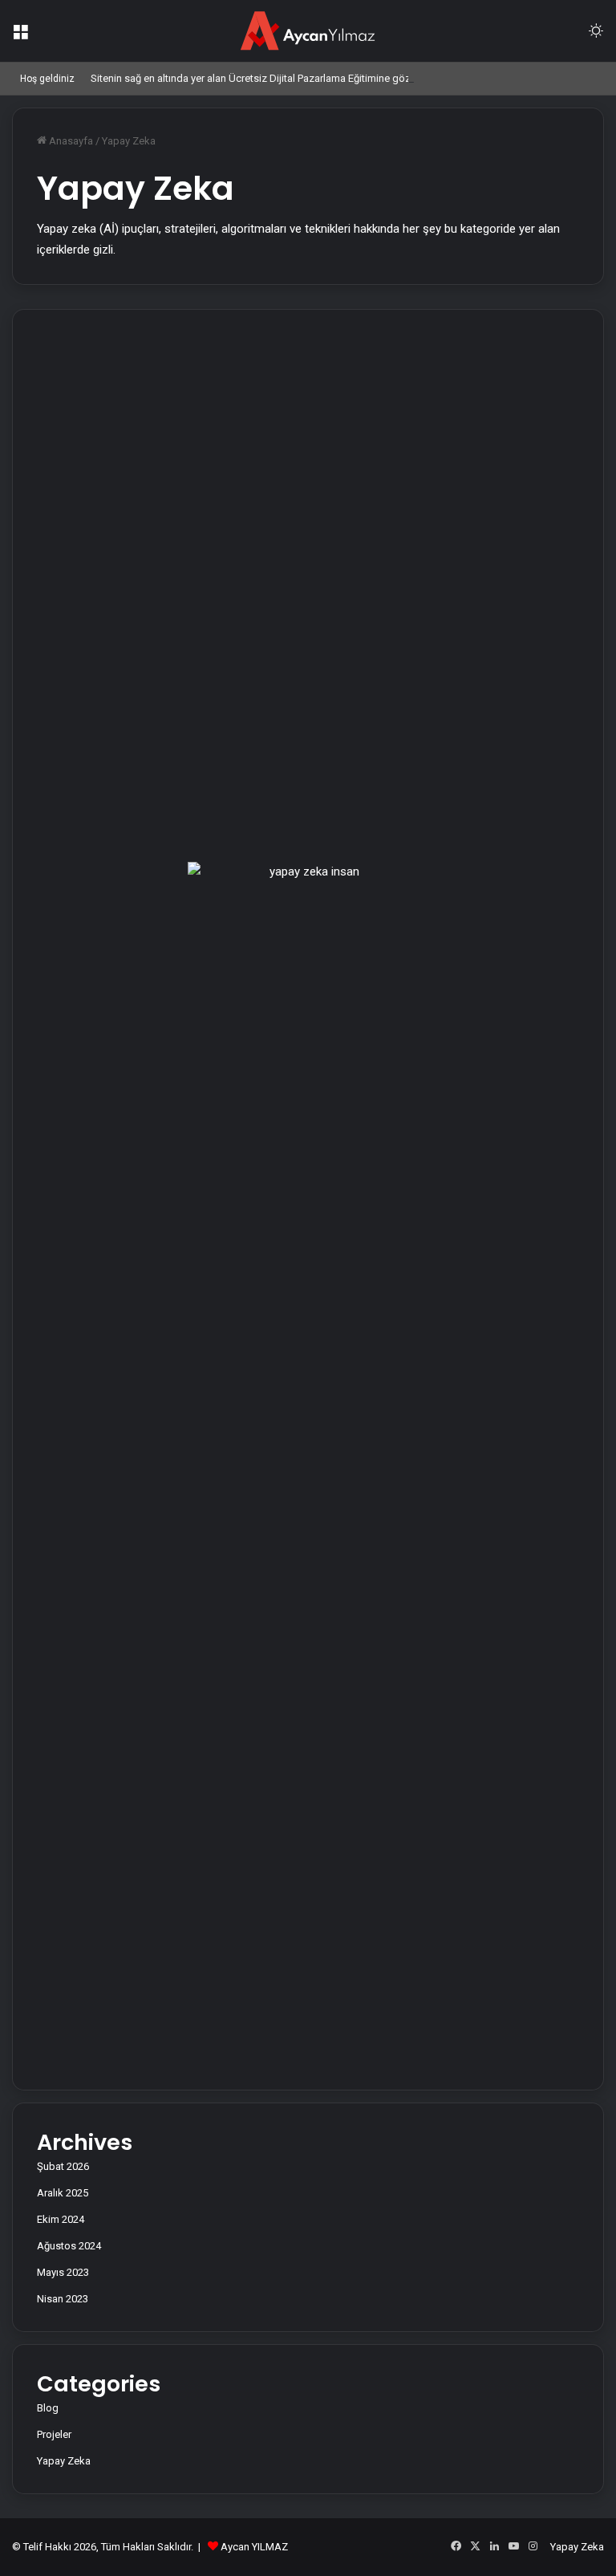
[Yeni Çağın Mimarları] (107, 475)
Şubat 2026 (63, 2166)
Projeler (54, 2434)
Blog (48, 2408)
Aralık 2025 (63, 2193)
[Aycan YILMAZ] (308, 31)
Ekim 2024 (61, 2219)
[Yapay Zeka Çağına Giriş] (320, 721)
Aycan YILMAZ (254, 2547)
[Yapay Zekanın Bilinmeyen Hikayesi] (107, 782)
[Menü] (20, 37)
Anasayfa (70, 141)
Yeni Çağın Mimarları (89, 356)
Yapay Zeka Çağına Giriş (310, 602)
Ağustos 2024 (69, 2246)
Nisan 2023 (63, 2299)
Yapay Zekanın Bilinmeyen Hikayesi (90, 632)
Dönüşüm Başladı (296, 356)
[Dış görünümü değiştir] (596, 37)
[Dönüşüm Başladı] (320, 475)
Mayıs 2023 (63, 2272)
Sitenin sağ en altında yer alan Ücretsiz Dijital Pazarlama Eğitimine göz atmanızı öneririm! (293, 78)
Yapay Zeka (64, 2461)
